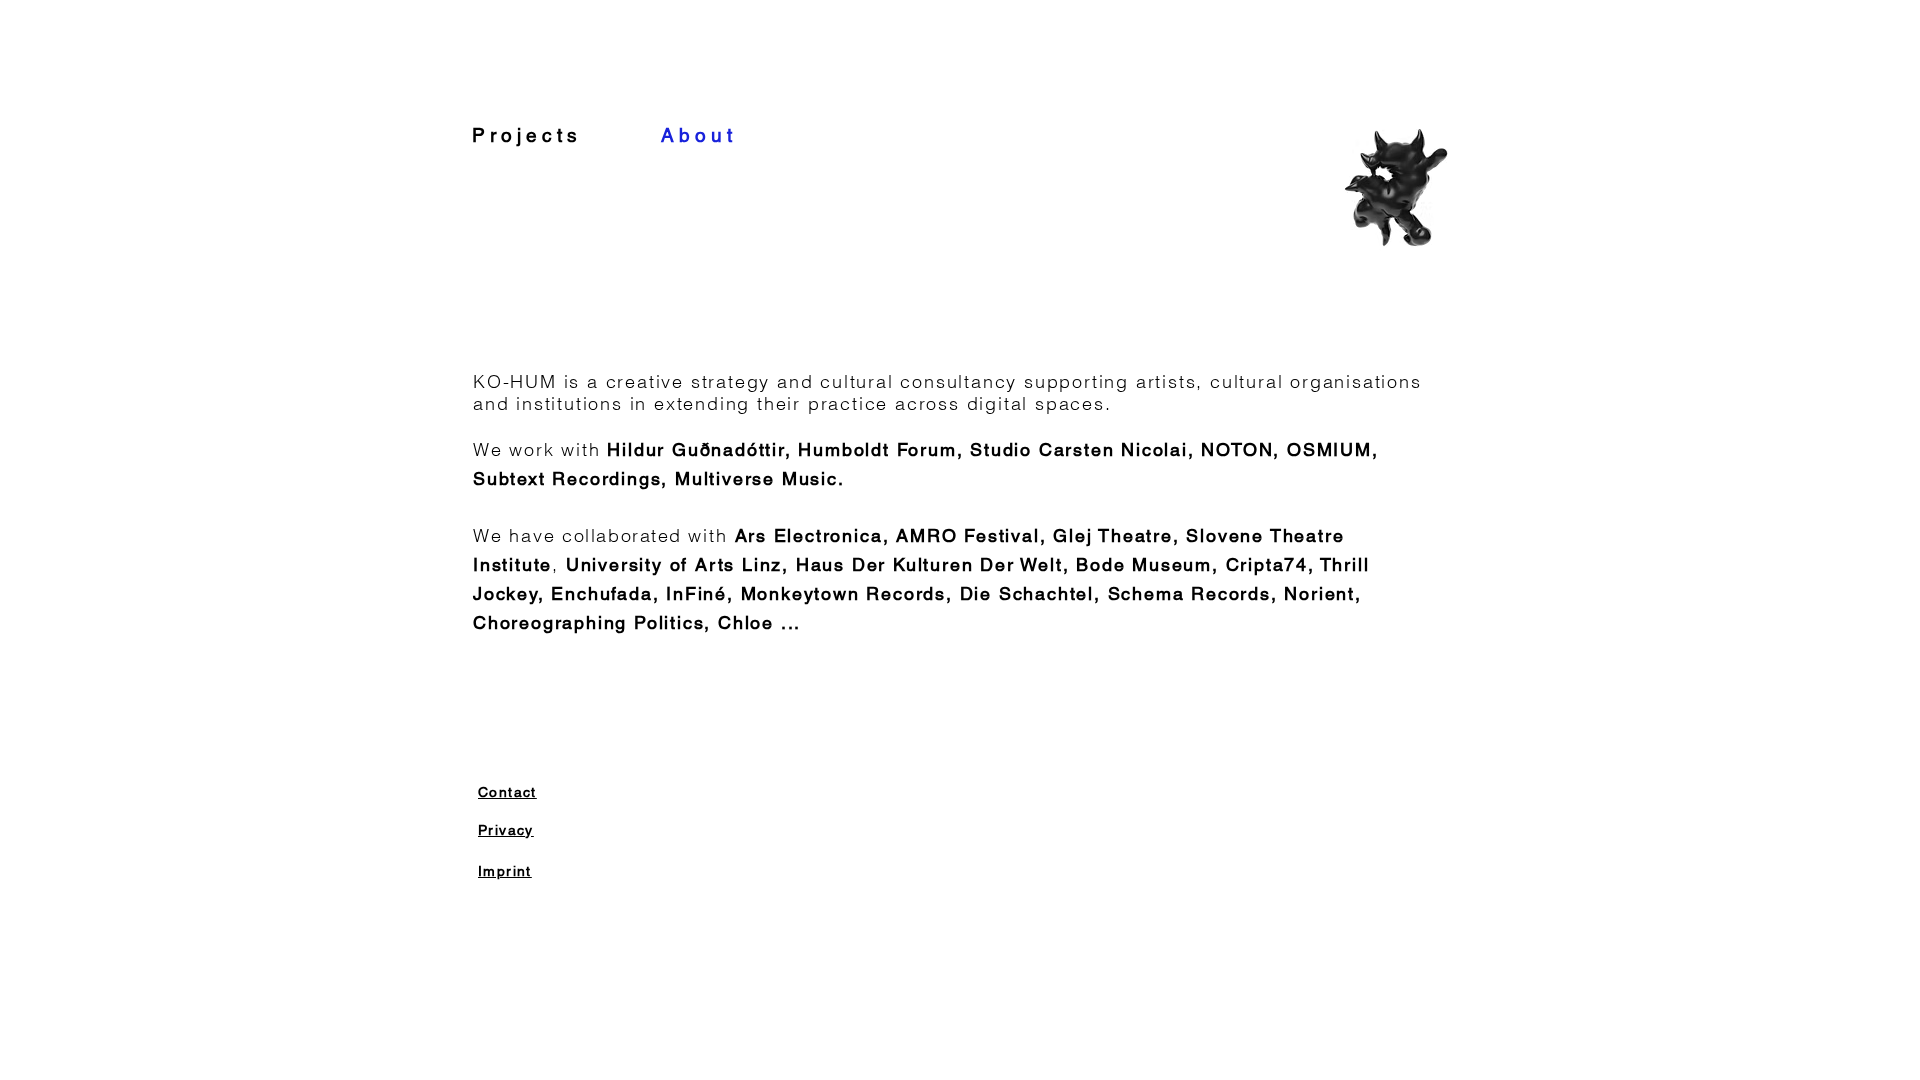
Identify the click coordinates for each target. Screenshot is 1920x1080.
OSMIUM (1329, 449)
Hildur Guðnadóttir (695, 449)
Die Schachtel (1027, 593)
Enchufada (601, 593)
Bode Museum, (1147, 564)
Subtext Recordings (567, 478)
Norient (1319, 593)
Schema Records (1189, 593)
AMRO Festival (967, 535)
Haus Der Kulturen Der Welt (929, 564)
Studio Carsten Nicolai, (1085, 449)
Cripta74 (1267, 564)
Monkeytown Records (843, 593)
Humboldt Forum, (884, 449)
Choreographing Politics (588, 622)
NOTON (1237, 449)
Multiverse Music (756, 478)
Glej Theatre (1113, 535)
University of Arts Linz (674, 564)
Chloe (746, 622)
